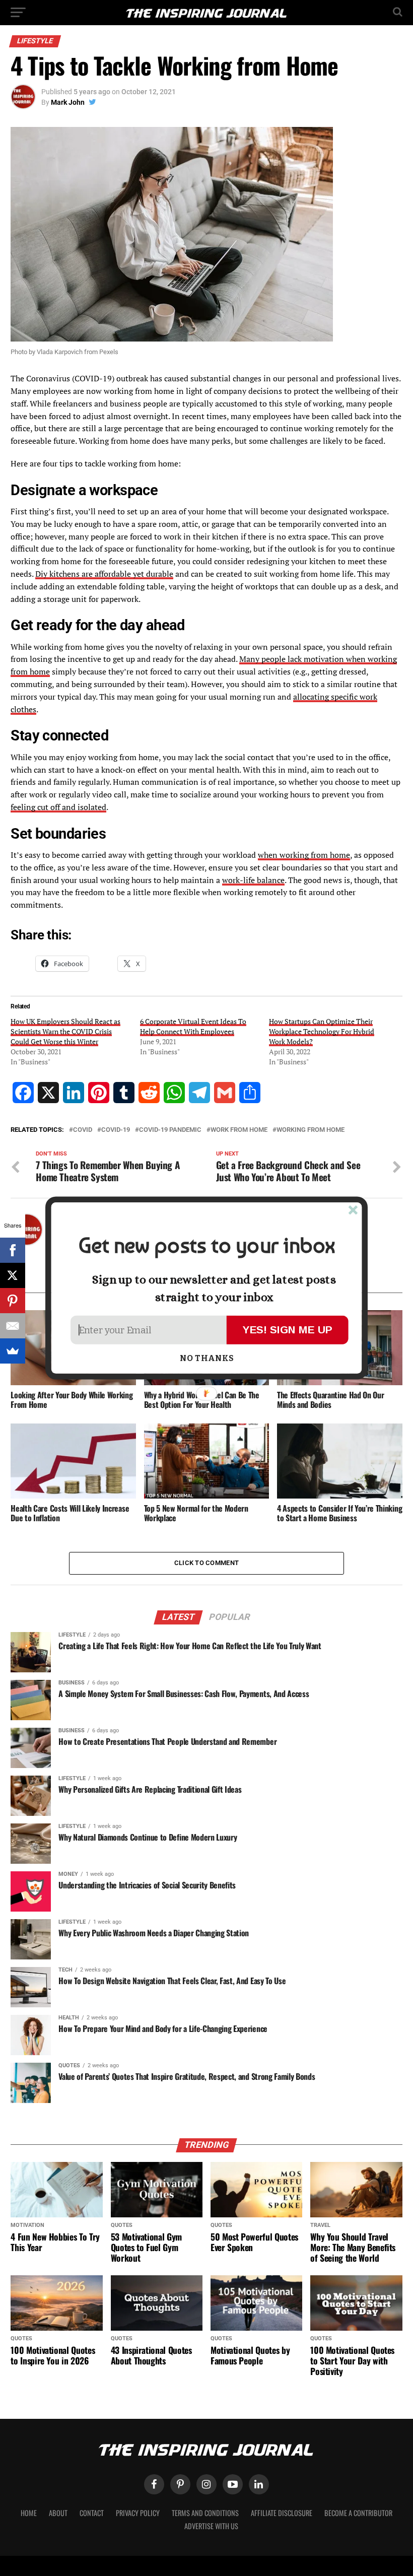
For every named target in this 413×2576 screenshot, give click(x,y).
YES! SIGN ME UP (288, 1330)
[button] (206, 1246)
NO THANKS (207, 1359)
